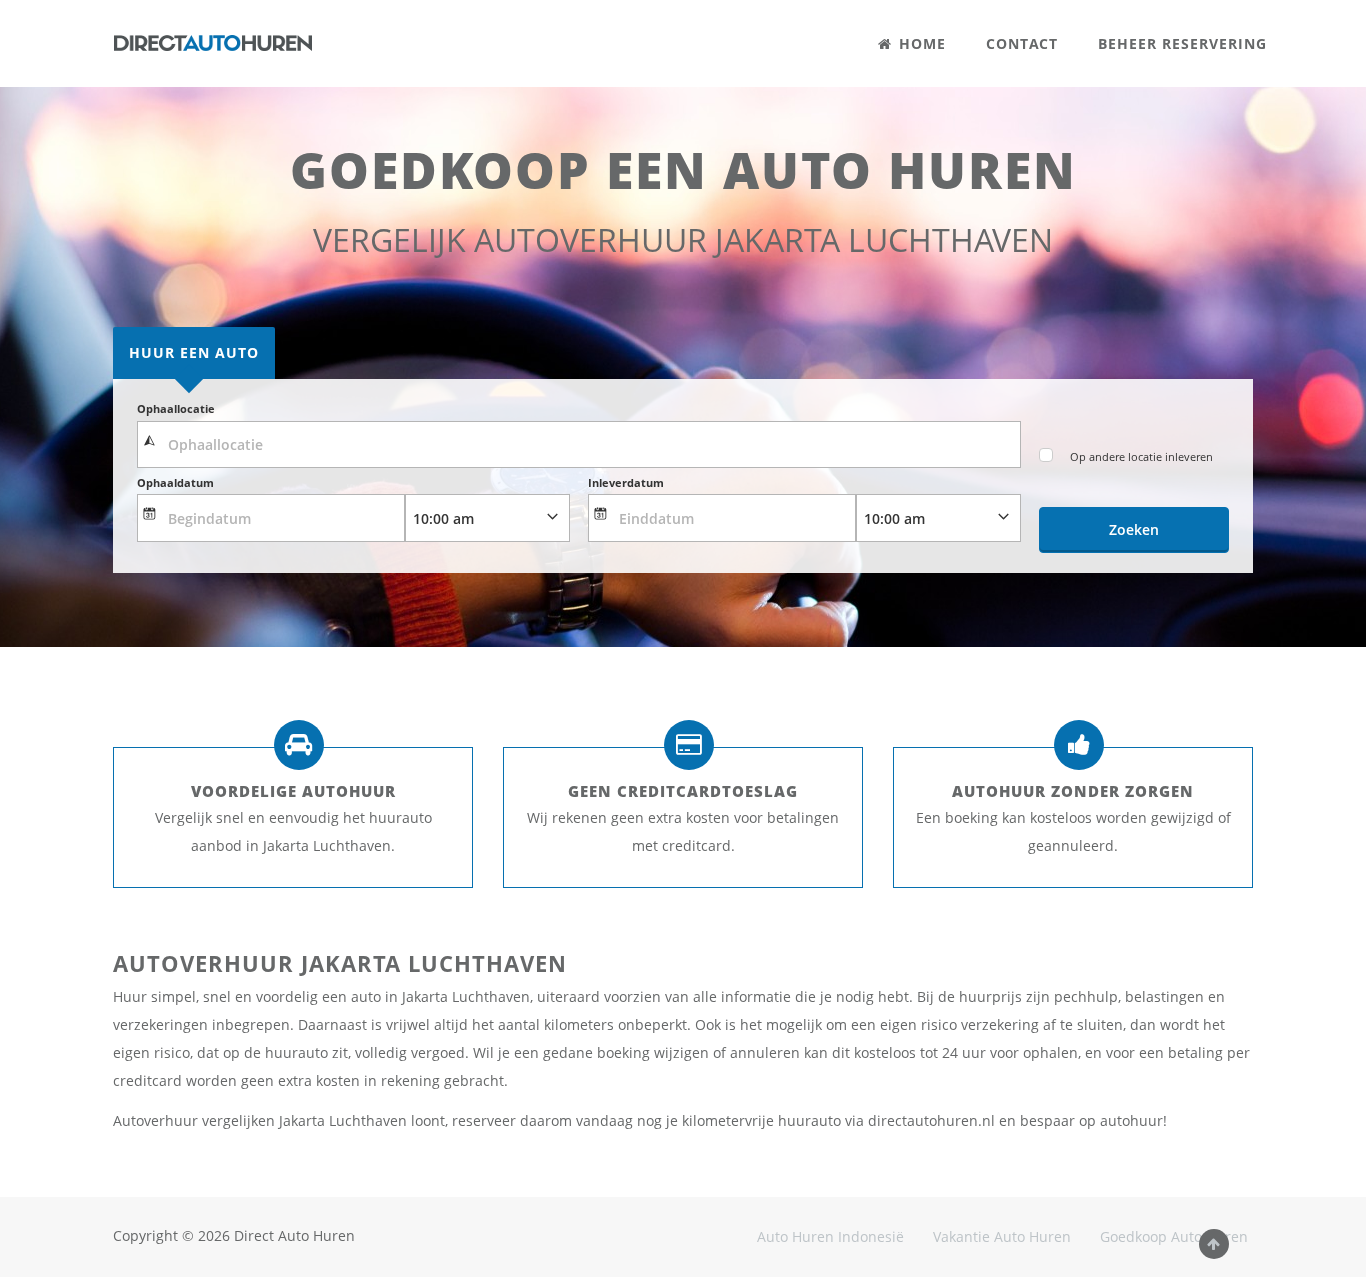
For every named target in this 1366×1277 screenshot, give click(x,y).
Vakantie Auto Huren (1002, 1236)
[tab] (194, 353)
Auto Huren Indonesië (830, 1236)
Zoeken (1134, 529)
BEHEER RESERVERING (1182, 43)
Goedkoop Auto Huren (1174, 1236)
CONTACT (1022, 43)
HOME (920, 43)
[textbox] (579, 445)
